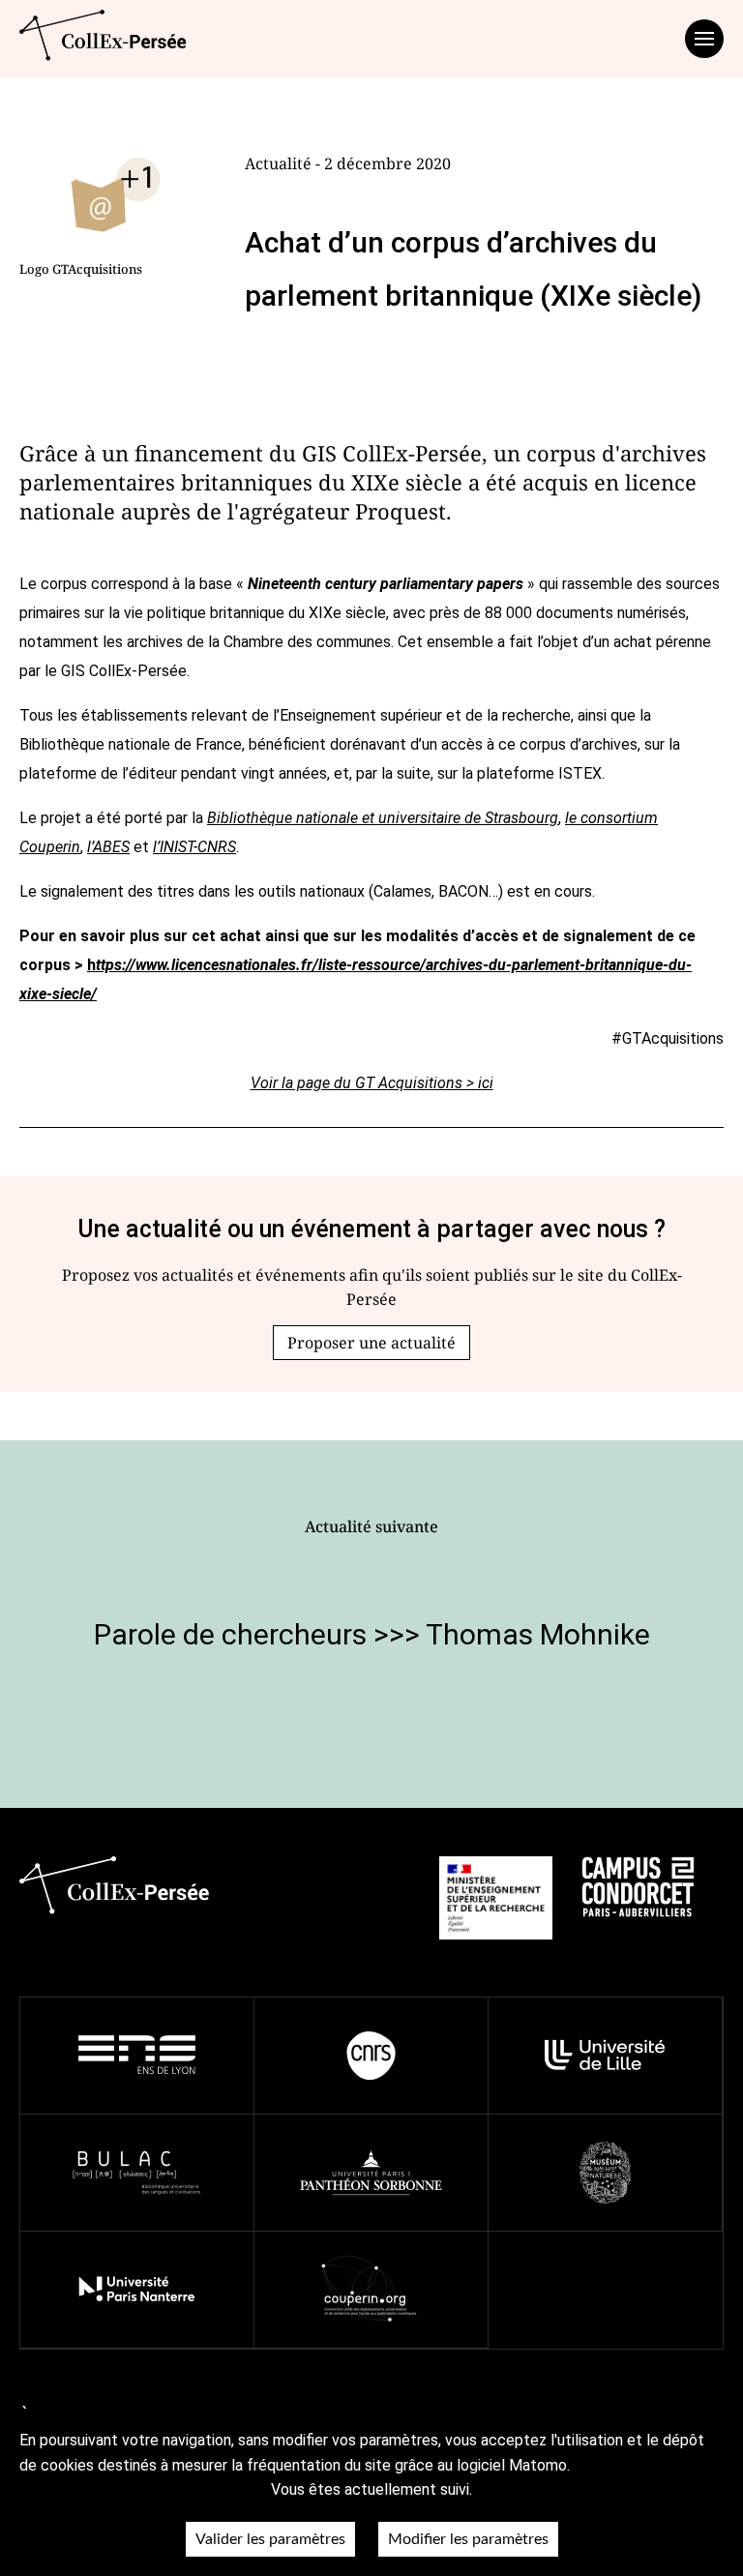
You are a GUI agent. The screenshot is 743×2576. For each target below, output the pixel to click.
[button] (371, 1343)
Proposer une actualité (371, 1343)
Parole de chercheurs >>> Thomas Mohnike (372, 1634)
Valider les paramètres (270, 2539)
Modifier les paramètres (468, 2539)
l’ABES (108, 847)
